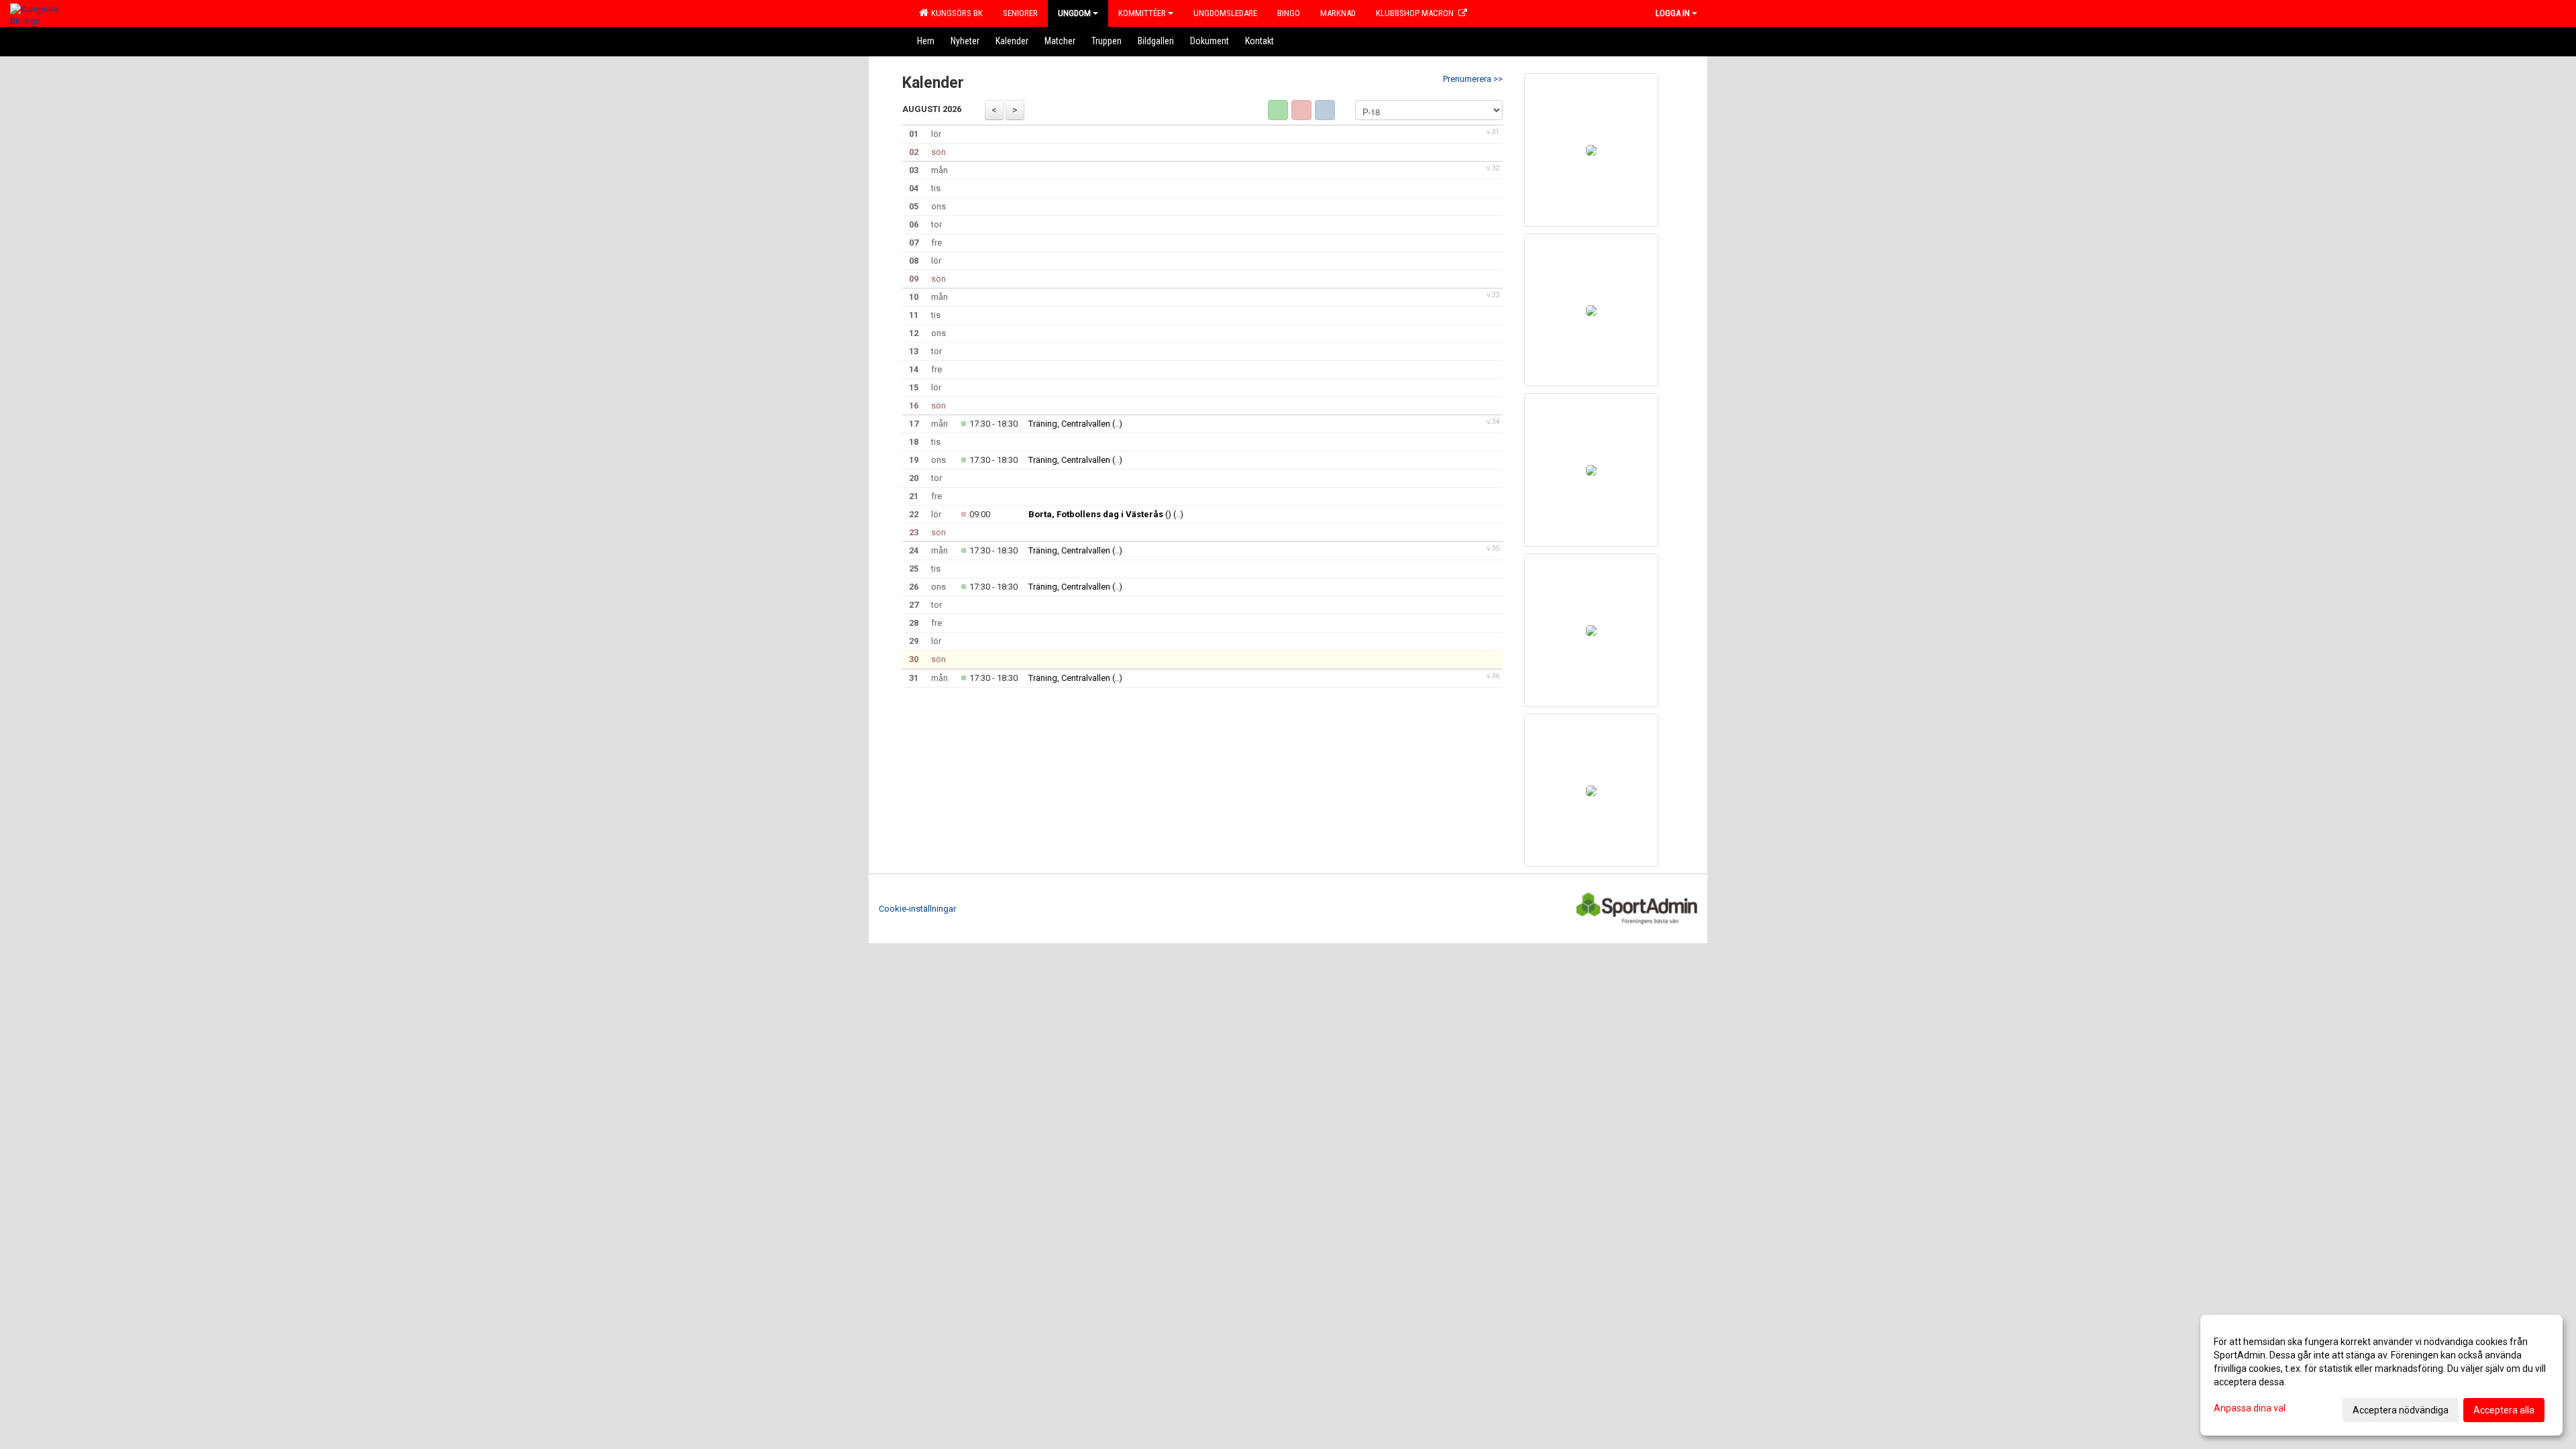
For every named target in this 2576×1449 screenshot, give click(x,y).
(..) (1117, 424)
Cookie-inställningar (917, 909)
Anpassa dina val (2250, 1408)
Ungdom (1074, 13)
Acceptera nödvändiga (2401, 1410)
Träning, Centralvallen (1069, 424)
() (1100, 514)
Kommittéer (1142, 13)
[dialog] (2381, 1375)
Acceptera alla (2504, 1410)
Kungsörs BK (955, 13)
